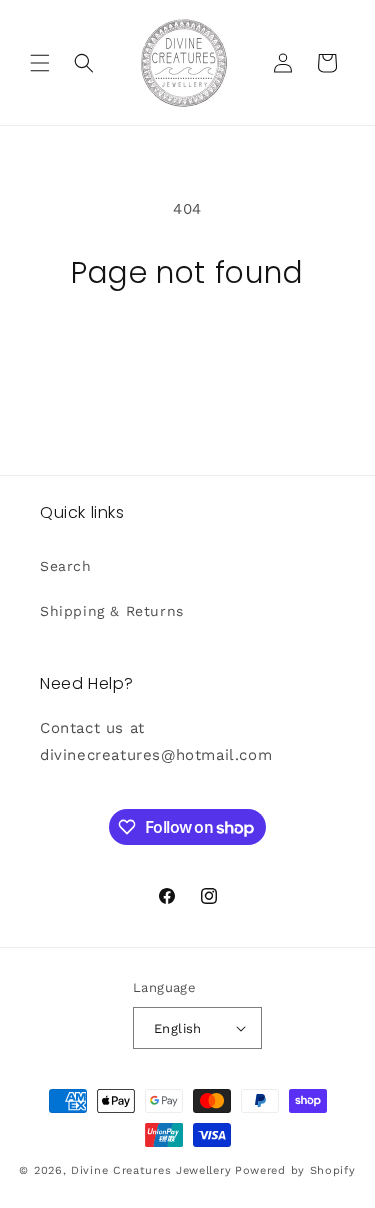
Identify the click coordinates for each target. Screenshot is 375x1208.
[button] (40, 63)
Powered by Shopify (295, 1170)
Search (66, 566)
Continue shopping (188, 346)
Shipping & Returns (112, 611)
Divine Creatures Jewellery (151, 1170)
